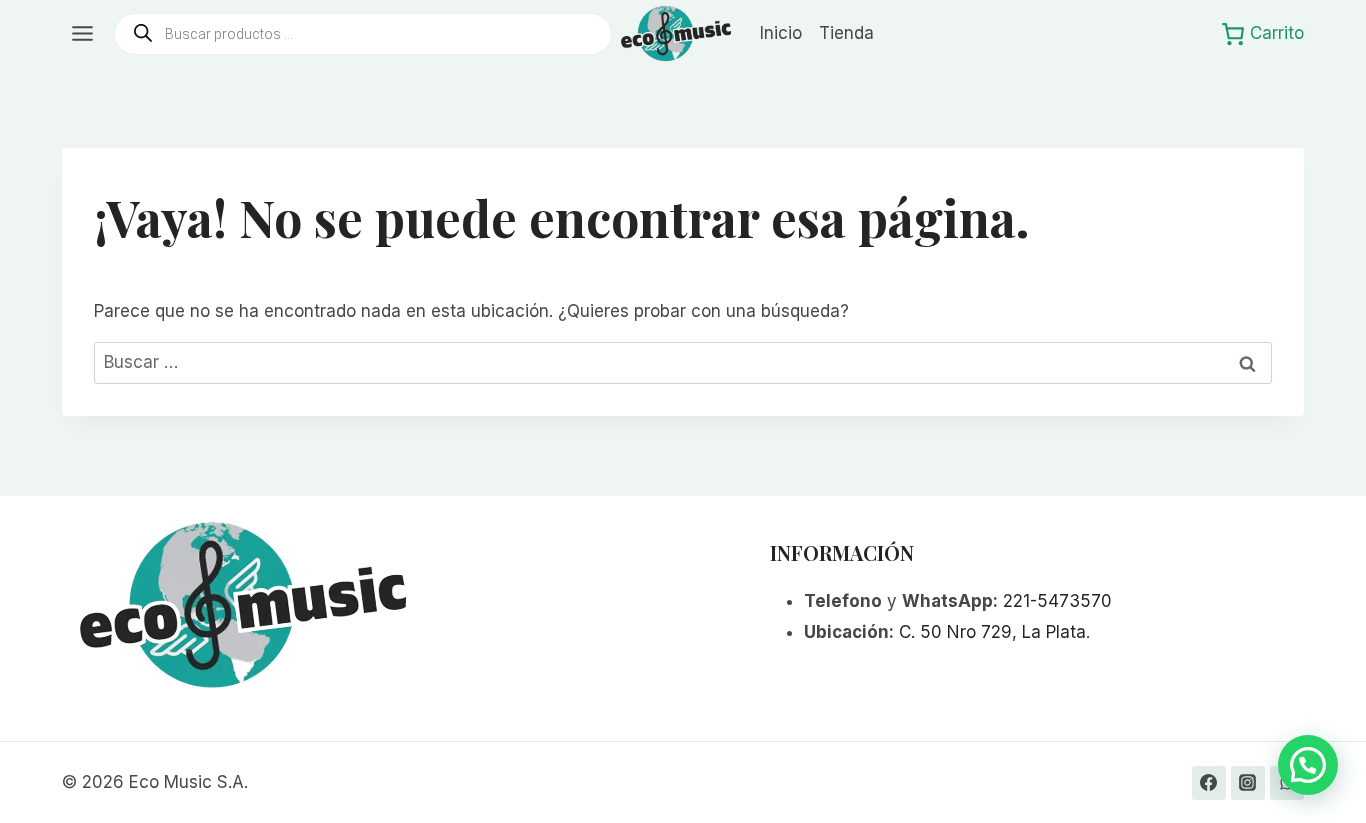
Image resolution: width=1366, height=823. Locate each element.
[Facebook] (1209, 783)
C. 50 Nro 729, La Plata (992, 632)
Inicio (781, 33)
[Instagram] (1248, 783)
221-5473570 (1057, 601)
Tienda (846, 33)
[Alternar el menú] (82, 33)
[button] (1308, 765)
